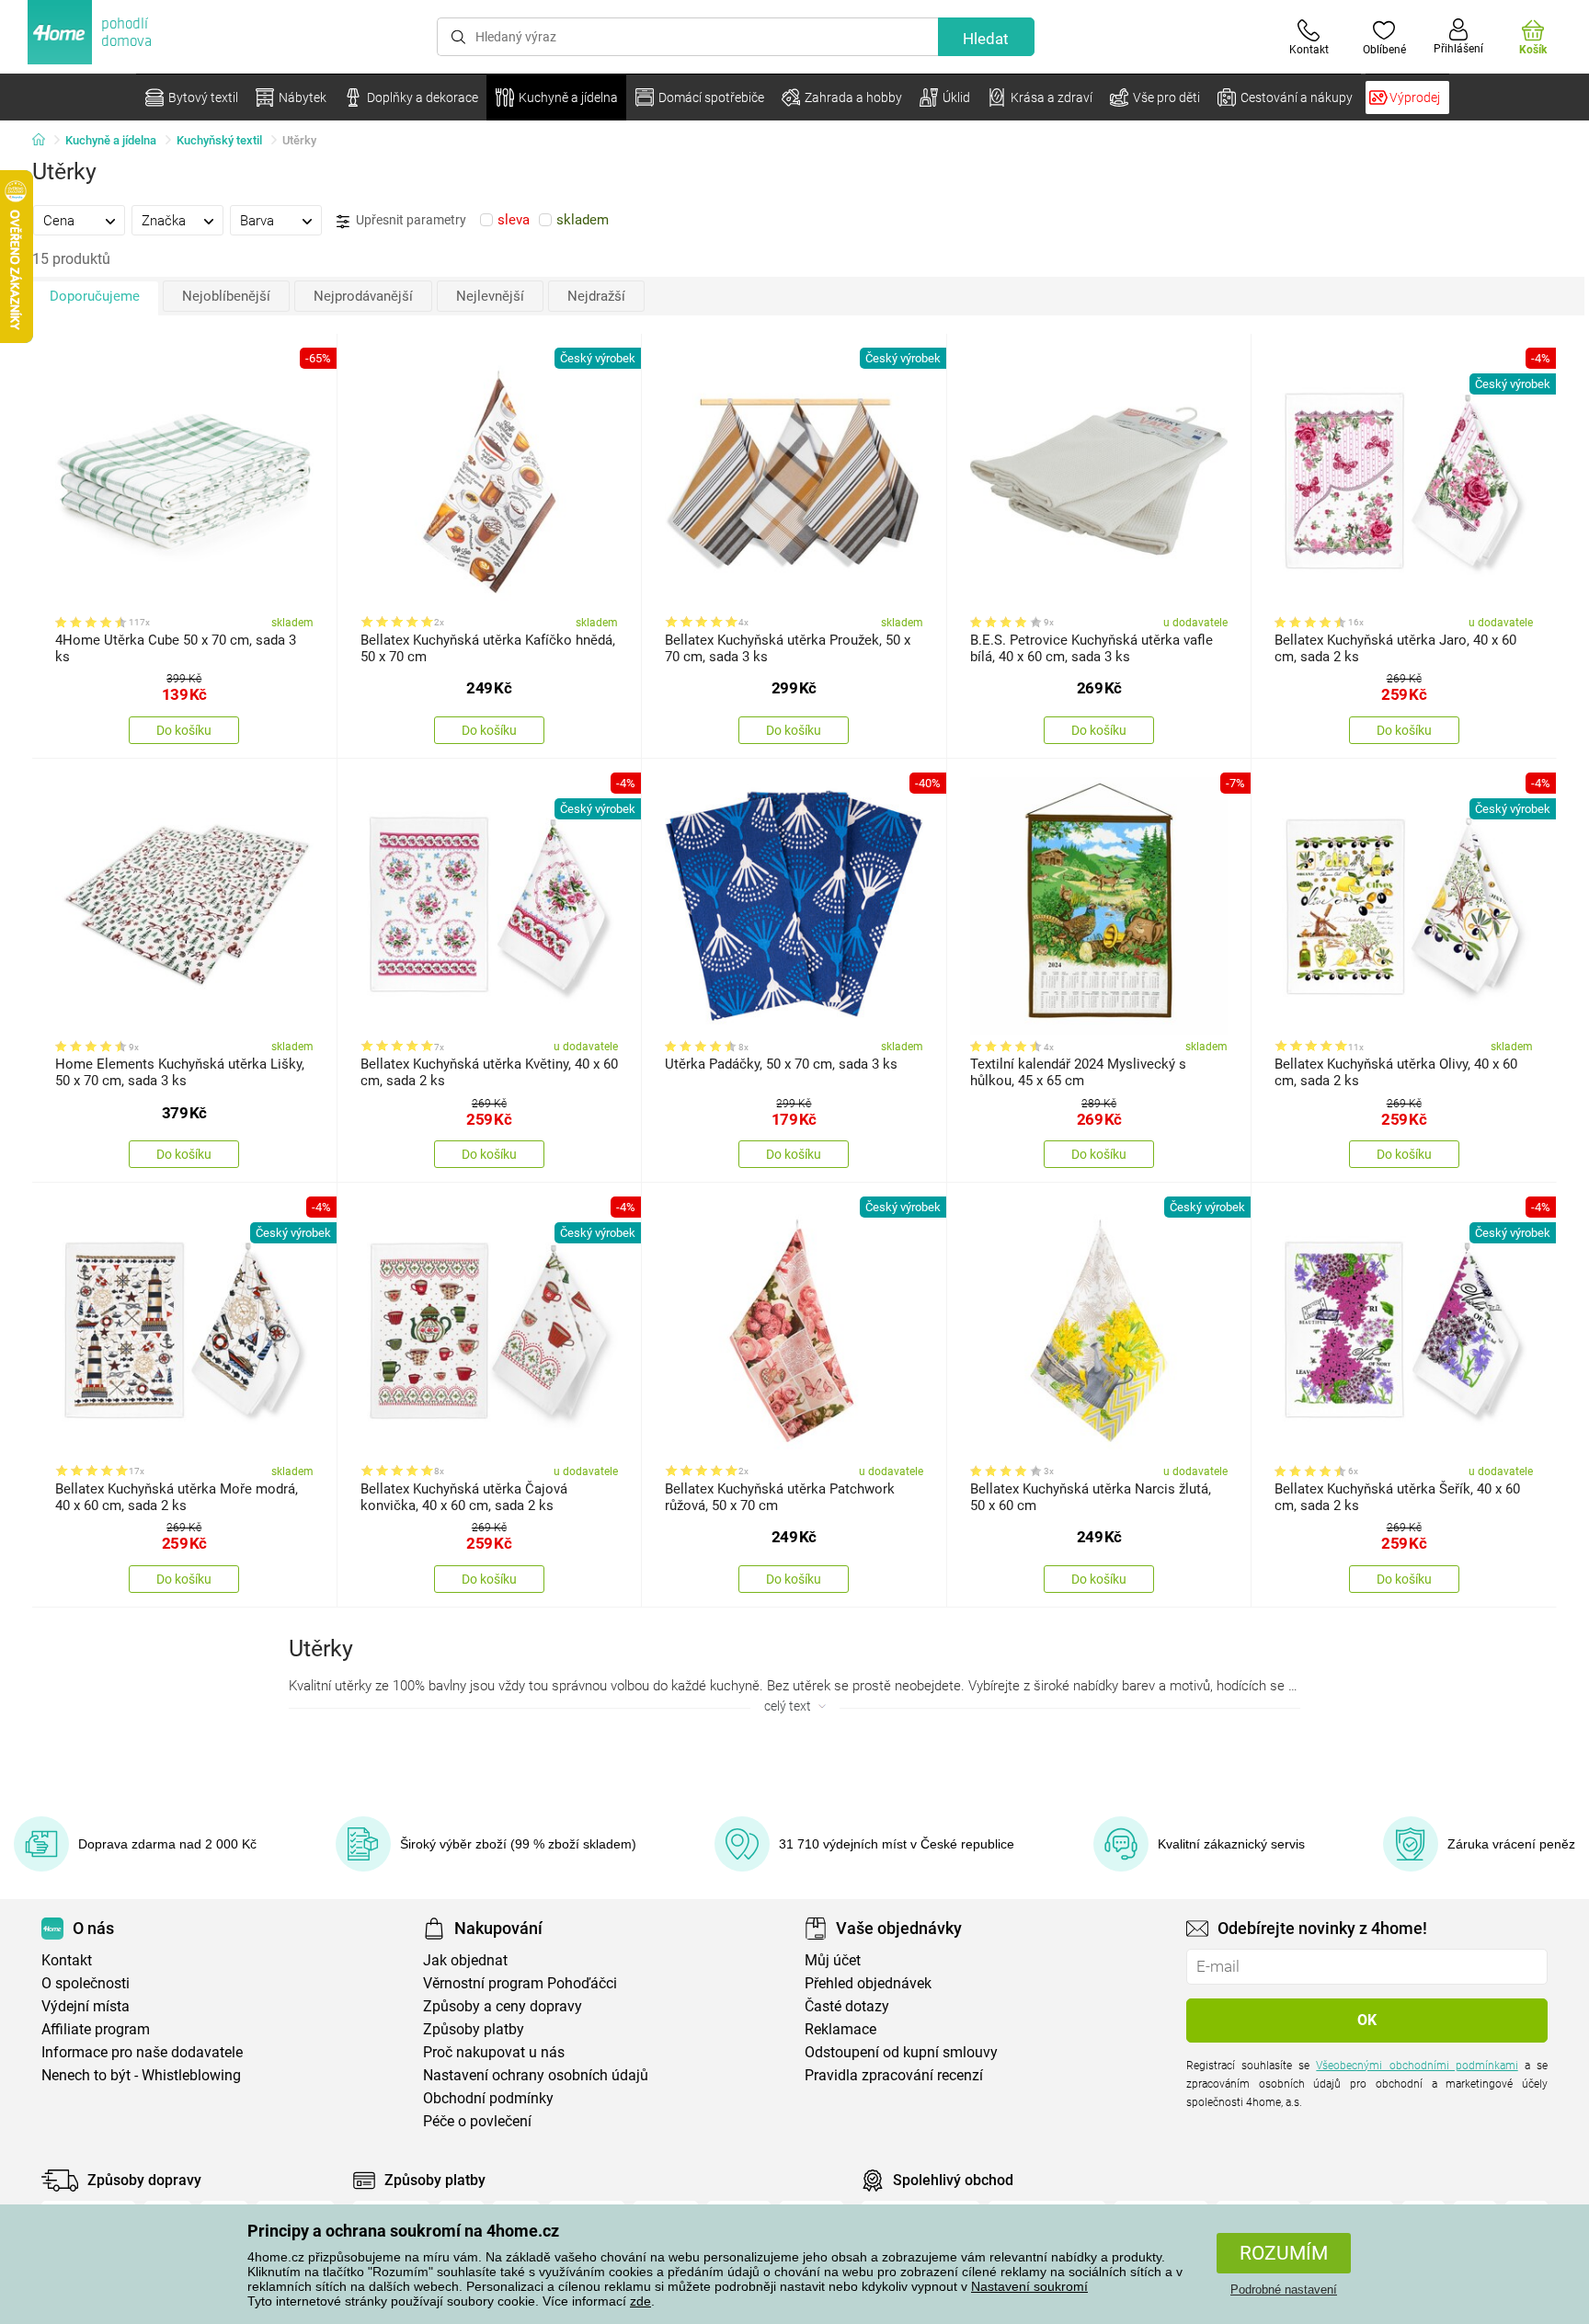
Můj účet (833, 1960)
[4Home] (45, 141)
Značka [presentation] (164, 221)
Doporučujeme (95, 296)
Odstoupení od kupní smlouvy (901, 2052)
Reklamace (840, 2029)
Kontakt (67, 1960)
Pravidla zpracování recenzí (894, 2075)
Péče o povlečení (477, 2121)
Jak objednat (465, 1960)
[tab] (79, 220)
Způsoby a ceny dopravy (503, 2006)
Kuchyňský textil (219, 140)
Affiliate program (96, 2029)
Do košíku (184, 730)
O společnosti (86, 1983)
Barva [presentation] (257, 221)
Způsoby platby (474, 2029)
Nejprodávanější (363, 296)
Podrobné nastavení (1284, 2290)
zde (640, 2301)
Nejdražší (596, 296)
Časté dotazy (847, 2006)
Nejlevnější (490, 296)
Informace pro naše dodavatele (142, 2052)
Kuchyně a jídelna (111, 140)
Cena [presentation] (59, 221)
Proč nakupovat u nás (494, 2052)
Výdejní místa (86, 2006)
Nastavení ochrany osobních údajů (536, 2075)
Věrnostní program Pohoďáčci (520, 1983)
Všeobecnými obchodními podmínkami (1417, 2066)
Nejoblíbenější (226, 296)
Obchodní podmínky (488, 2098)
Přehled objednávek (868, 1983)
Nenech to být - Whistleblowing (141, 2075)
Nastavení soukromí (1029, 2286)
